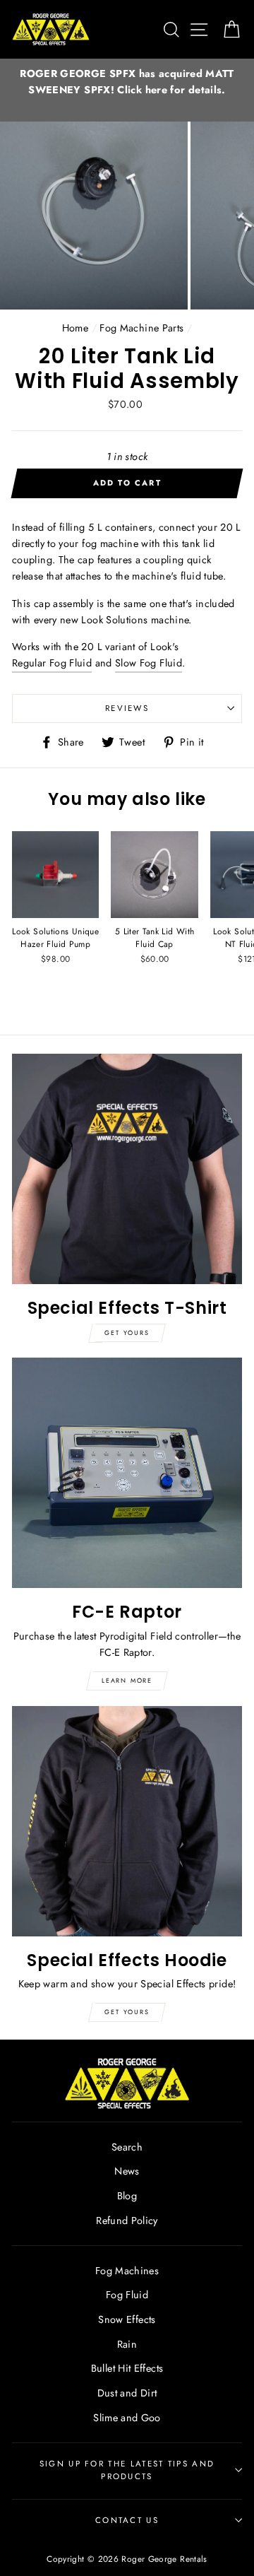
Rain (127, 2344)
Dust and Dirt (127, 2393)
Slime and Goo (127, 2418)
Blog (127, 2196)
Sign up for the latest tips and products (127, 2470)
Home (75, 328)
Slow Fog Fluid (149, 663)
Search (127, 2147)
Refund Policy (127, 2221)
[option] (127, 82)
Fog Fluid (127, 2295)
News (127, 2171)
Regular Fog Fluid (52, 663)
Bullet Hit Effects (127, 2368)
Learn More (127, 1680)
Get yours (127, 1333)
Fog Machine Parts (141, 328)
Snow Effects (127, 2319)
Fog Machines (127, 2271)
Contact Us (127, 2520)
